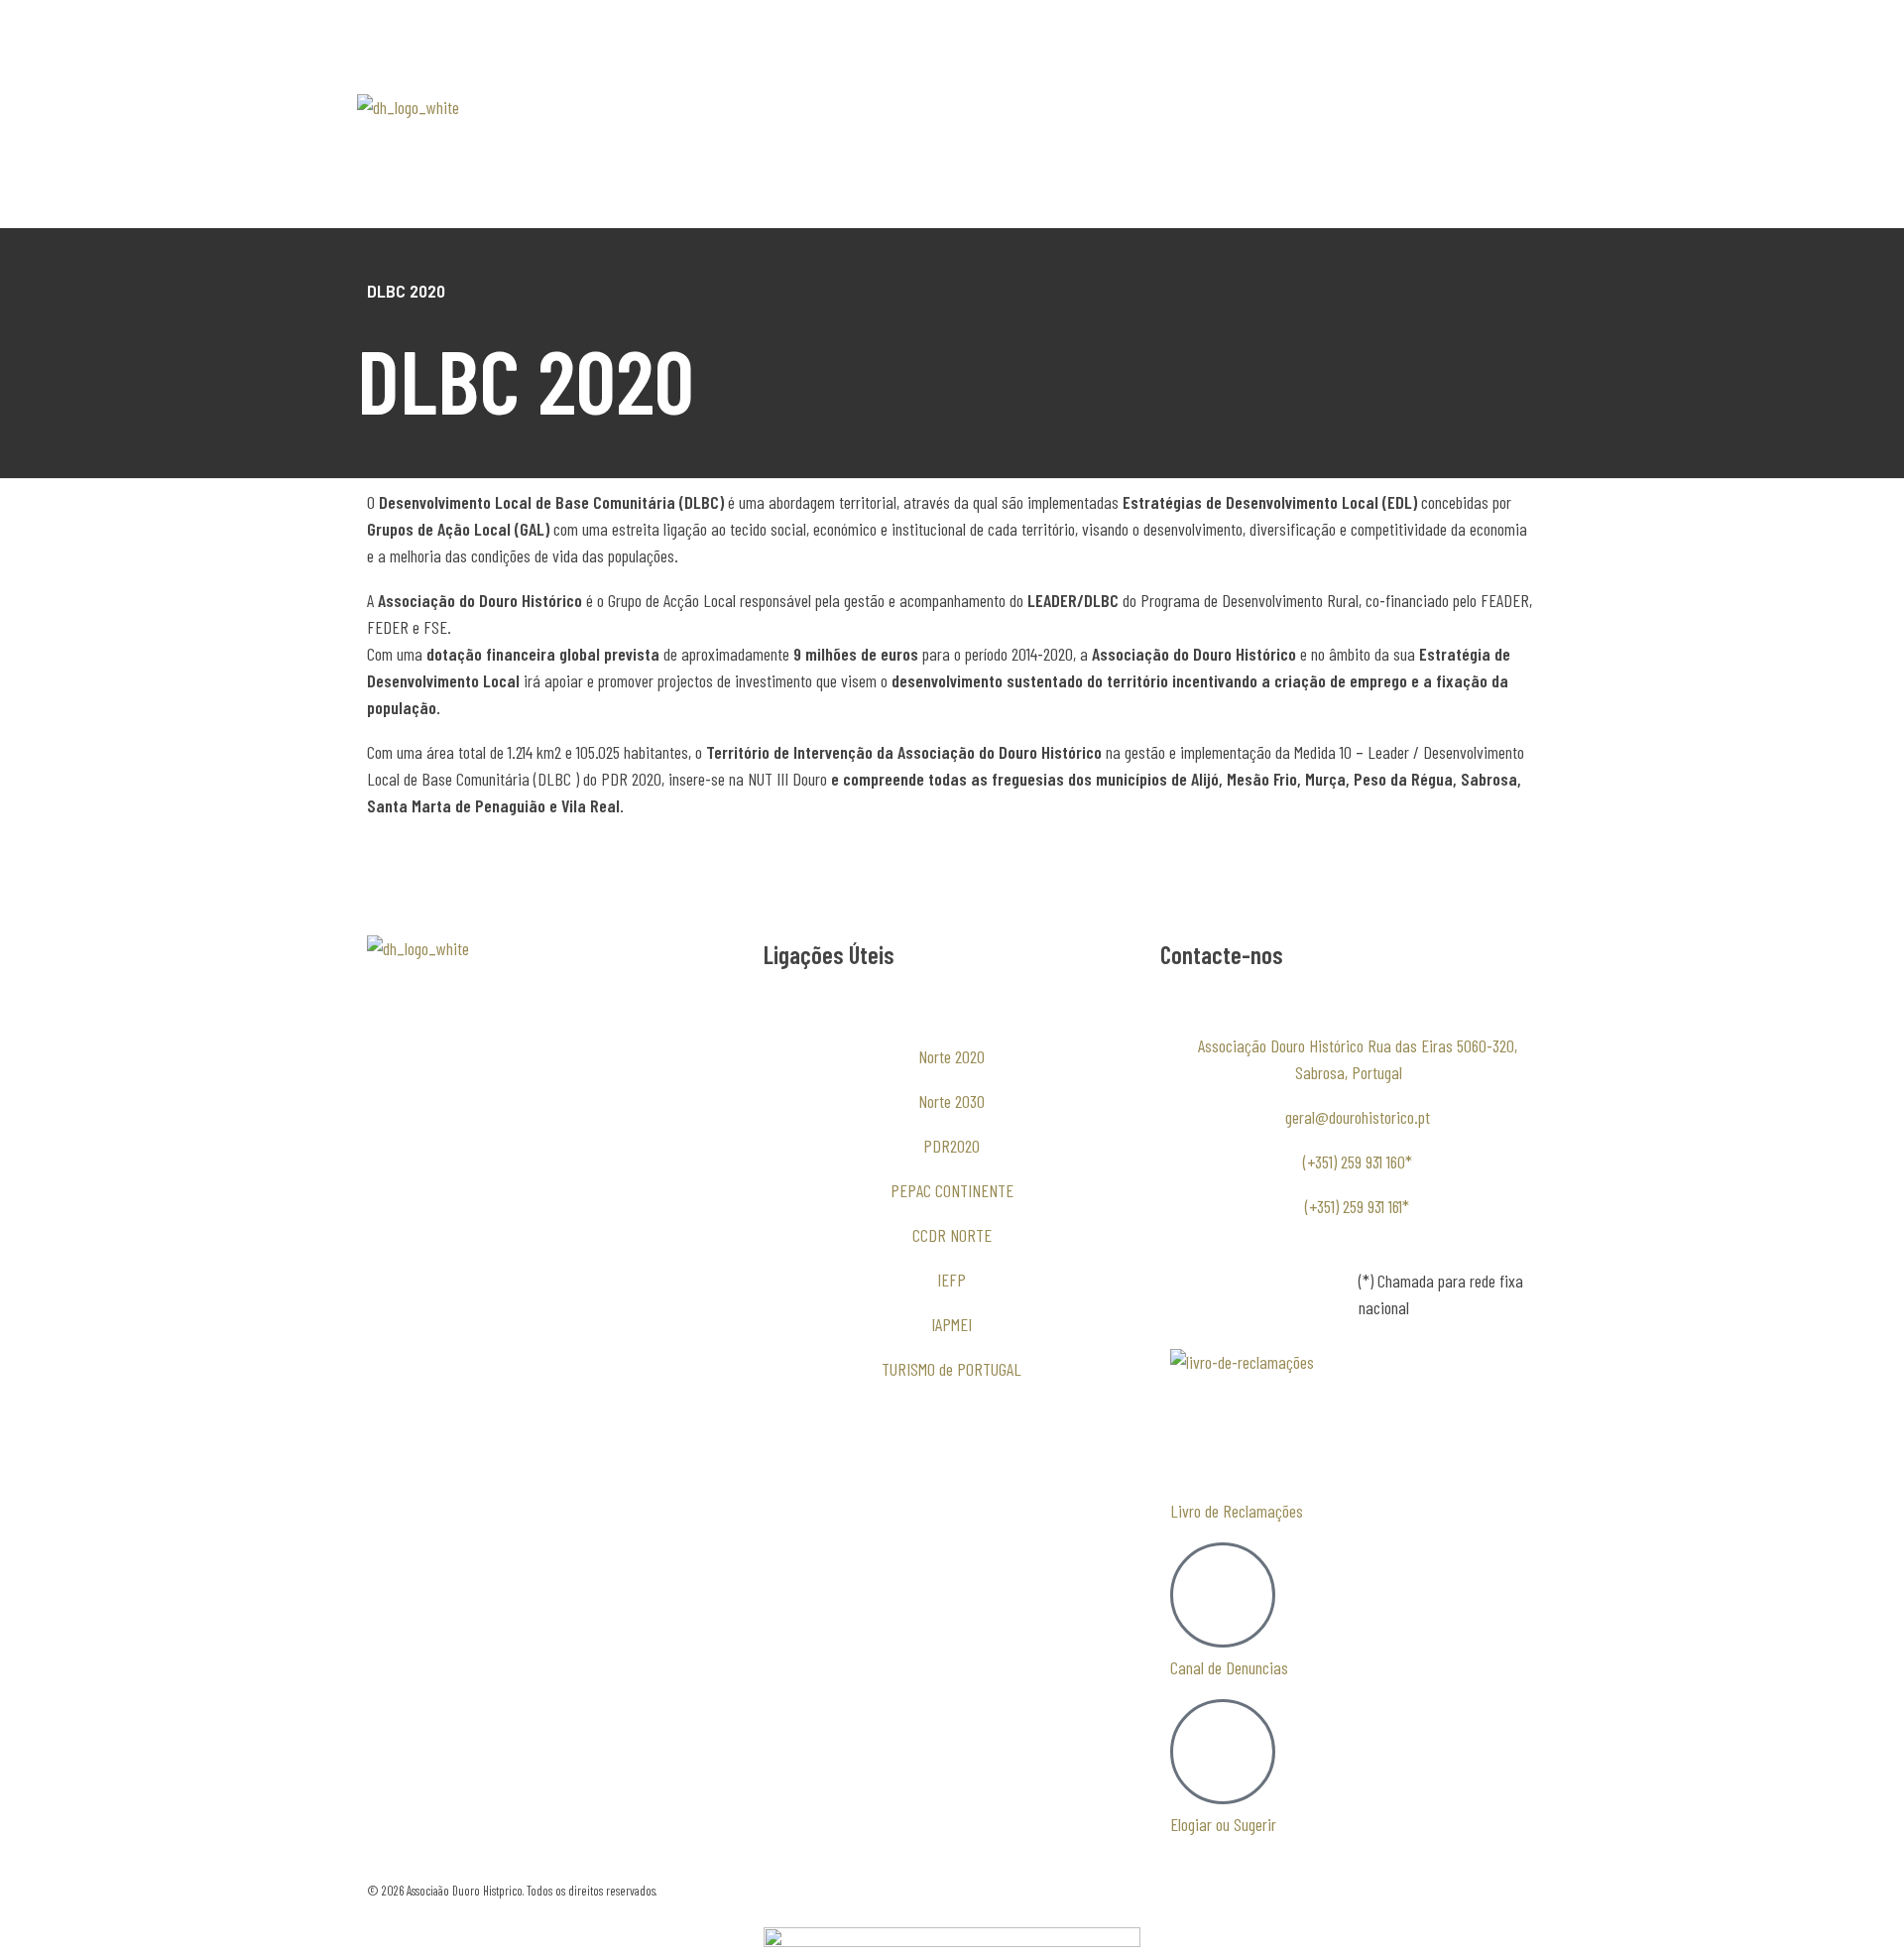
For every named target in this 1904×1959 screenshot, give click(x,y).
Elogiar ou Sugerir (1223, 1824)
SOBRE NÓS (789, 107)
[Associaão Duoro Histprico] (439, 142)
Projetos (1082, 152)
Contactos (784, 196)
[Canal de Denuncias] (1223, 1595)
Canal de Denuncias (1229, 1667)
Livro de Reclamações (1237, 1511)
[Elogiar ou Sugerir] (1223, 1752)
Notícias (1017, 152)
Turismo (935, 152)
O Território (892, 107)
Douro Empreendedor (815, 152)
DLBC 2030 (974, 107)
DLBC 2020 (1075, 107)
